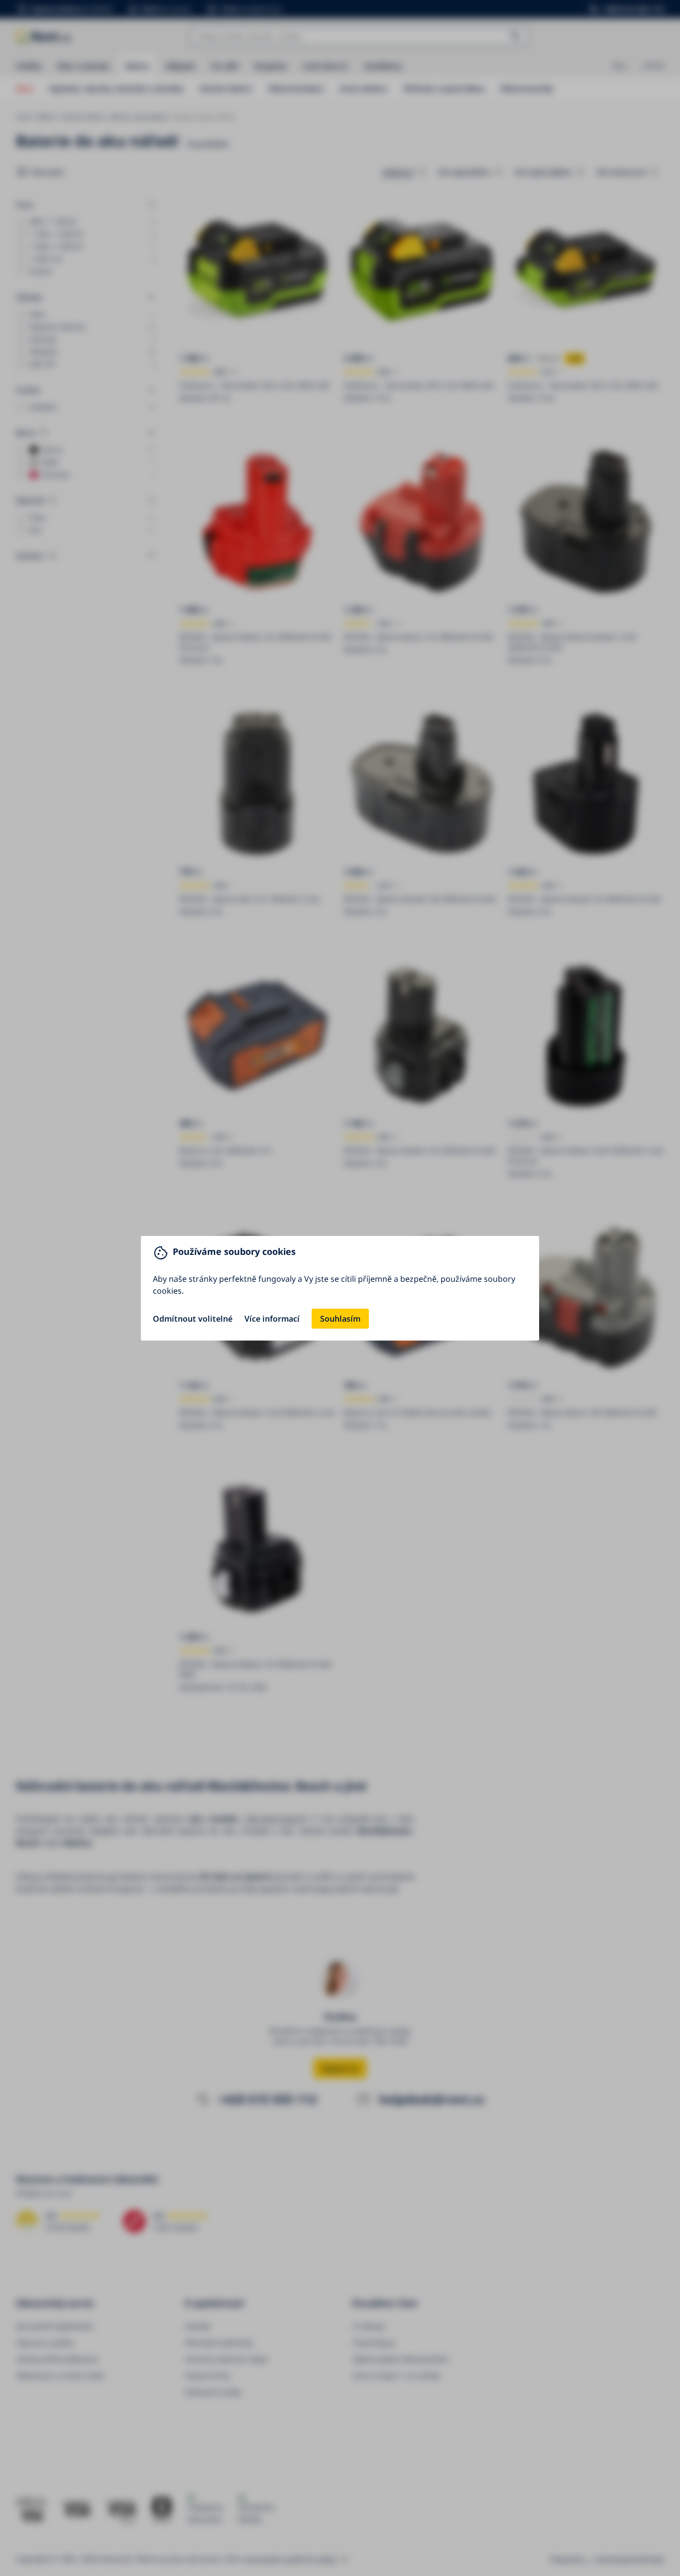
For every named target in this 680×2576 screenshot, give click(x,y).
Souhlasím (340, 1319)
